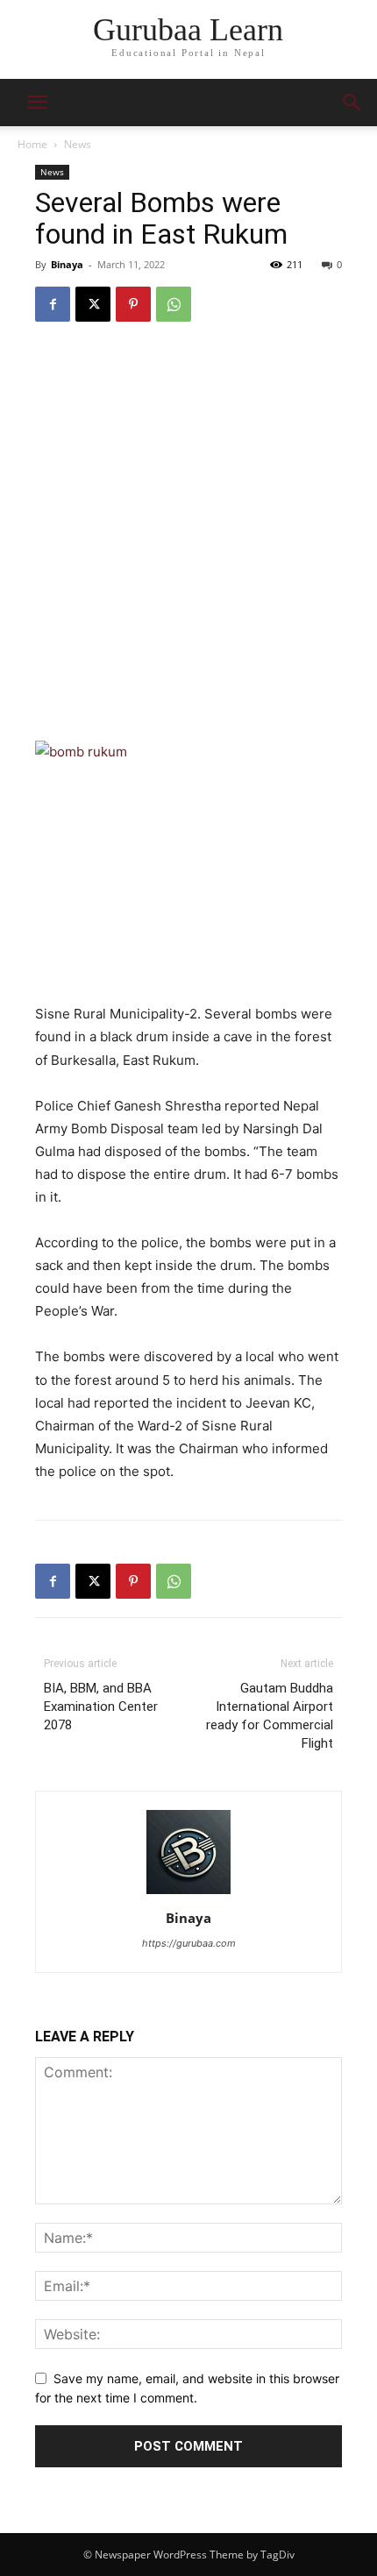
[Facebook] (53, 304)
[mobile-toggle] (37, 103)
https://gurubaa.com (189, 1943)
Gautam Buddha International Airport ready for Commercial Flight (270, 1716)
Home (32, 144)
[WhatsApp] (174, 304)
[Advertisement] (188, 535)
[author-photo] (188, 1894)
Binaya (67, 264)
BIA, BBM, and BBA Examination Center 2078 (101, 1707)
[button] (352, 103)
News (78, 144)
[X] (93, 304)
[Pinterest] (133, 304)
